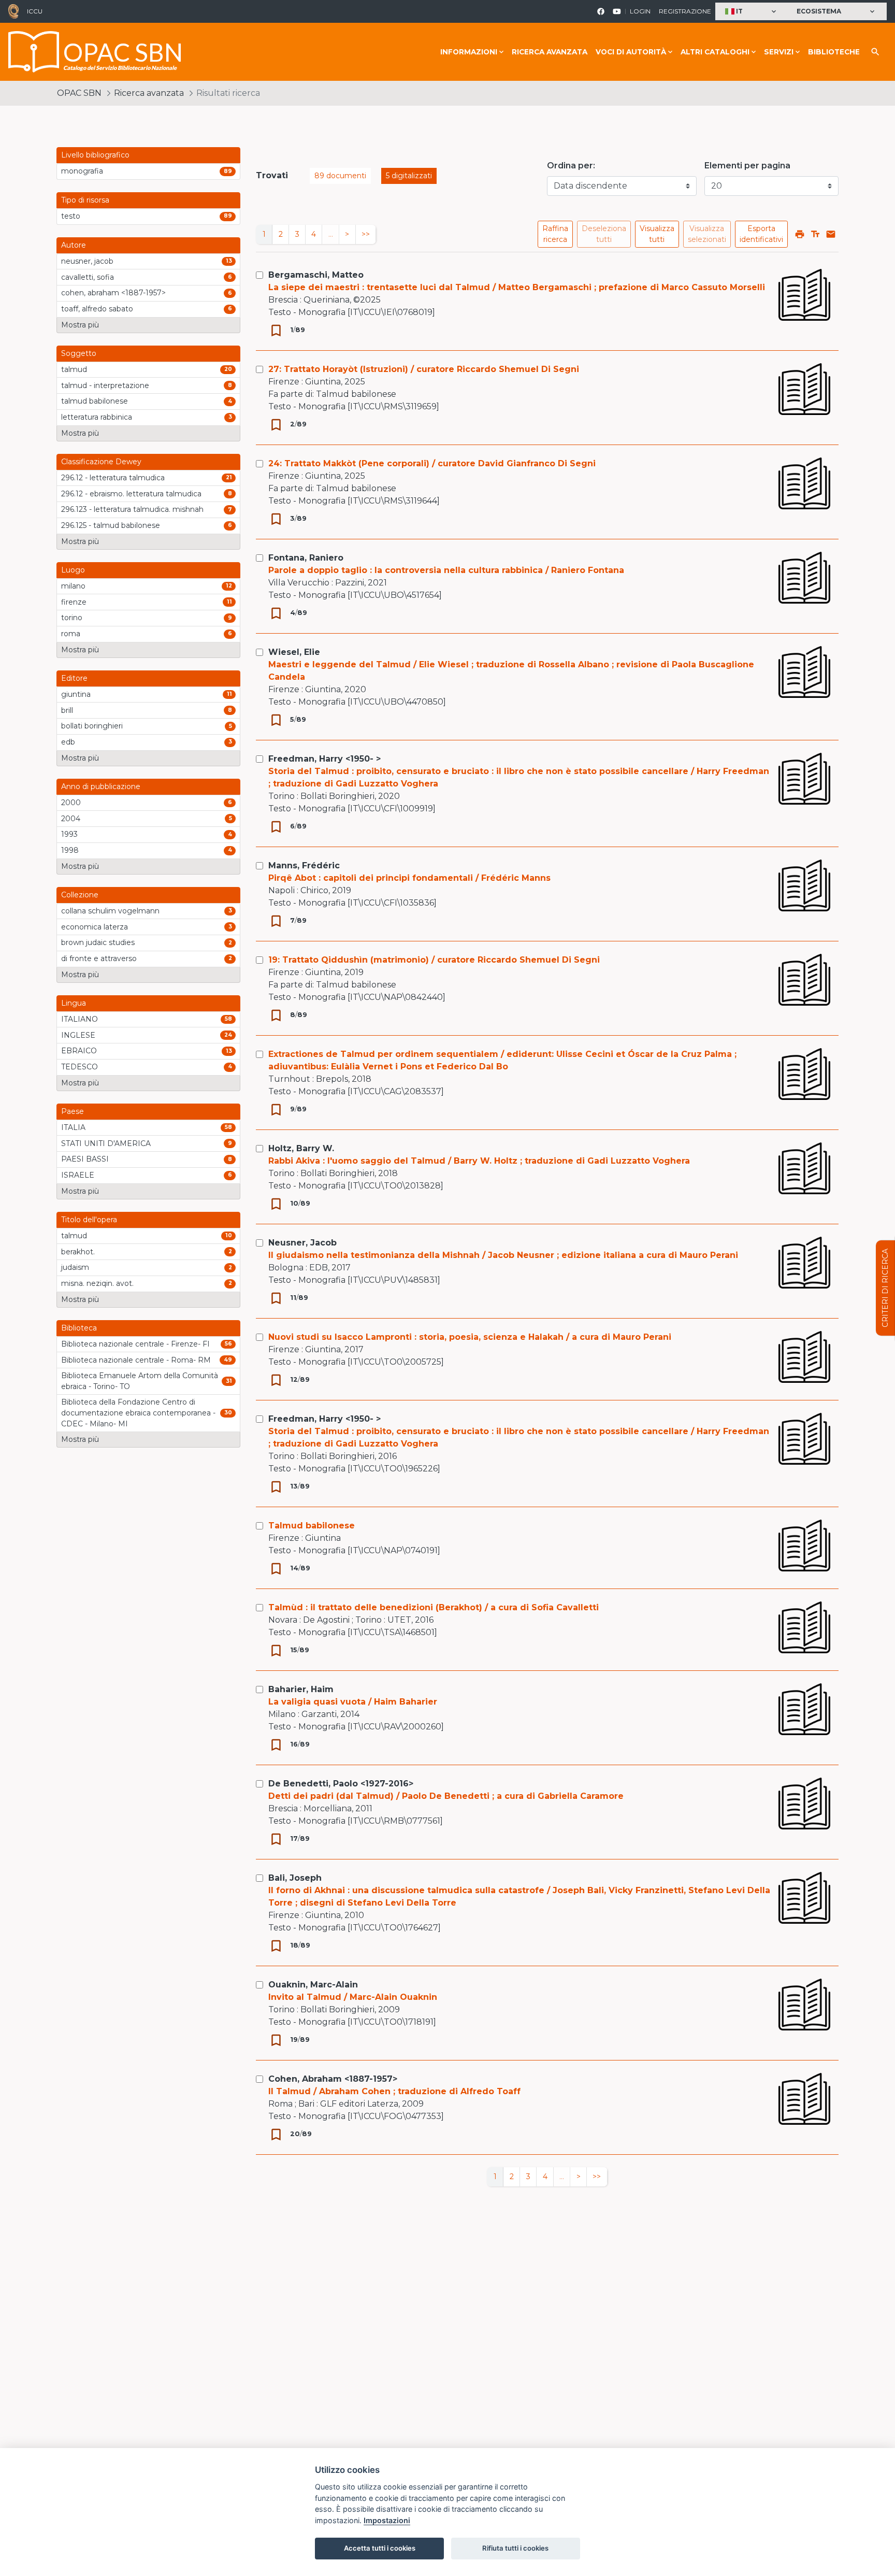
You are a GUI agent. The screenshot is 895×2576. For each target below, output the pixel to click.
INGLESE (78, 1035)
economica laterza (95, 927)
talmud (74, 369)
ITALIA (73, 1127)
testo (71, 216)
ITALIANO (80, 1019)
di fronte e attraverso (99, 958)
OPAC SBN (79, 93)
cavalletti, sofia (88, 277)
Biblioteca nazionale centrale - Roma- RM (136, 1360)
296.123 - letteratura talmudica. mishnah (132, 509)
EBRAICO (79, 1051)
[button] (752, 12)
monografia (82, 171)
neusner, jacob (87, 261)
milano (73, 586)
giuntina (76, 694)
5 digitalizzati (409, 176)
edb (68, 742)
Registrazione (685, 11)
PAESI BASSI (85, 1159)
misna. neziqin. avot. (97, 1283)
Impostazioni (387, 2520)
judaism (75, 1267)
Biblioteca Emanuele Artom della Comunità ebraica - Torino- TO (140, 1381)
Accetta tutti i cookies (380, 2548)
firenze (74, 602)
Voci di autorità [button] (631, 52)
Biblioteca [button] (79, 1328)
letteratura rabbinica (97, 417)
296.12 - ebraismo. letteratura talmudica (131, 494)
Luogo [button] (73, 570)
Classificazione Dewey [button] (101, 462)
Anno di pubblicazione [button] (101, 786)
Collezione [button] (80, 895)
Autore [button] (74, 245)
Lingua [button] (74, 1003)
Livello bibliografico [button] (95, 155)
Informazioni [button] (469, 52)
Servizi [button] (779, 52)
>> (366, 234)
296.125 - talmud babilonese (111, 525)
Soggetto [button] (79, 353)
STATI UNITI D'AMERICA (106, 1143)
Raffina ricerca (555, 234)
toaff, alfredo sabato (97, 309)
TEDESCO (80, 1067)
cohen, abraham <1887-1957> (113, 293)
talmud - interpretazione (105, 385)
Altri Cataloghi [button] (715, 52)
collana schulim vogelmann (110, 911)
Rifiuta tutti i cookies (515, 2548)
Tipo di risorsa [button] (85, 200)
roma (71, 634)
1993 (69, 834)
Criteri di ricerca (885, 1288)
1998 (70, 850)
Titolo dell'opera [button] (89, 1220)
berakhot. (78, 1252)
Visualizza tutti (657, 234)
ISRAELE (78, 1175)
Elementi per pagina (747, 166)
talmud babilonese (95, 401)
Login (640, 11)
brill (67, 710)
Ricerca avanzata (550, 52)
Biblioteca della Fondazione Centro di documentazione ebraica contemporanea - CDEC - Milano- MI (138, 1413)
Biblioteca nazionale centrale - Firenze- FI (135, 1344)
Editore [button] (74, 678)
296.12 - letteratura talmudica (113, 478)
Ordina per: (571, 166)
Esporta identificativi (761, 234)
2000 (71, 803)
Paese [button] (73, 1111)
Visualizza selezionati (707, 234)
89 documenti (340, 176)
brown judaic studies (98, 942)
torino (72, 618)
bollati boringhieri (92, 726)
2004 (71, 819)
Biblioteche (834, 52)
